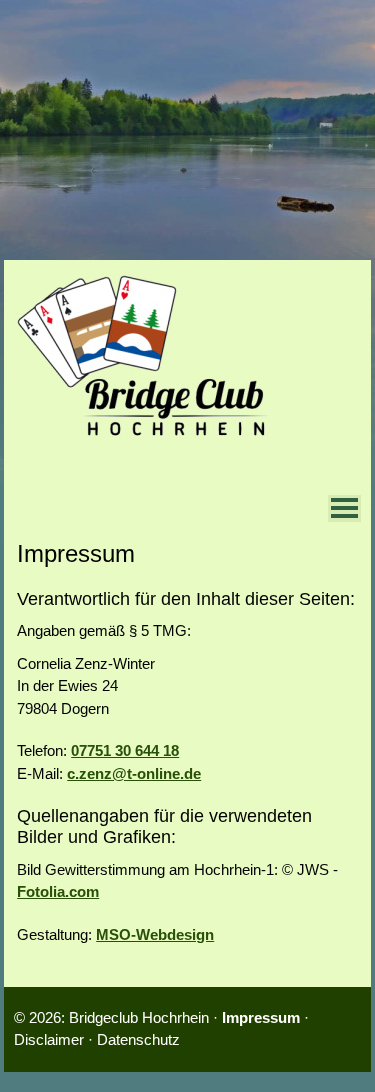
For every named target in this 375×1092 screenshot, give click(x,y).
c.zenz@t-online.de (134, 773)
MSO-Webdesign (155, 934)
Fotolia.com (58, 891)
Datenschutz (138, 1039)
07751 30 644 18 (125, 750)
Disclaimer (49, 1039)
